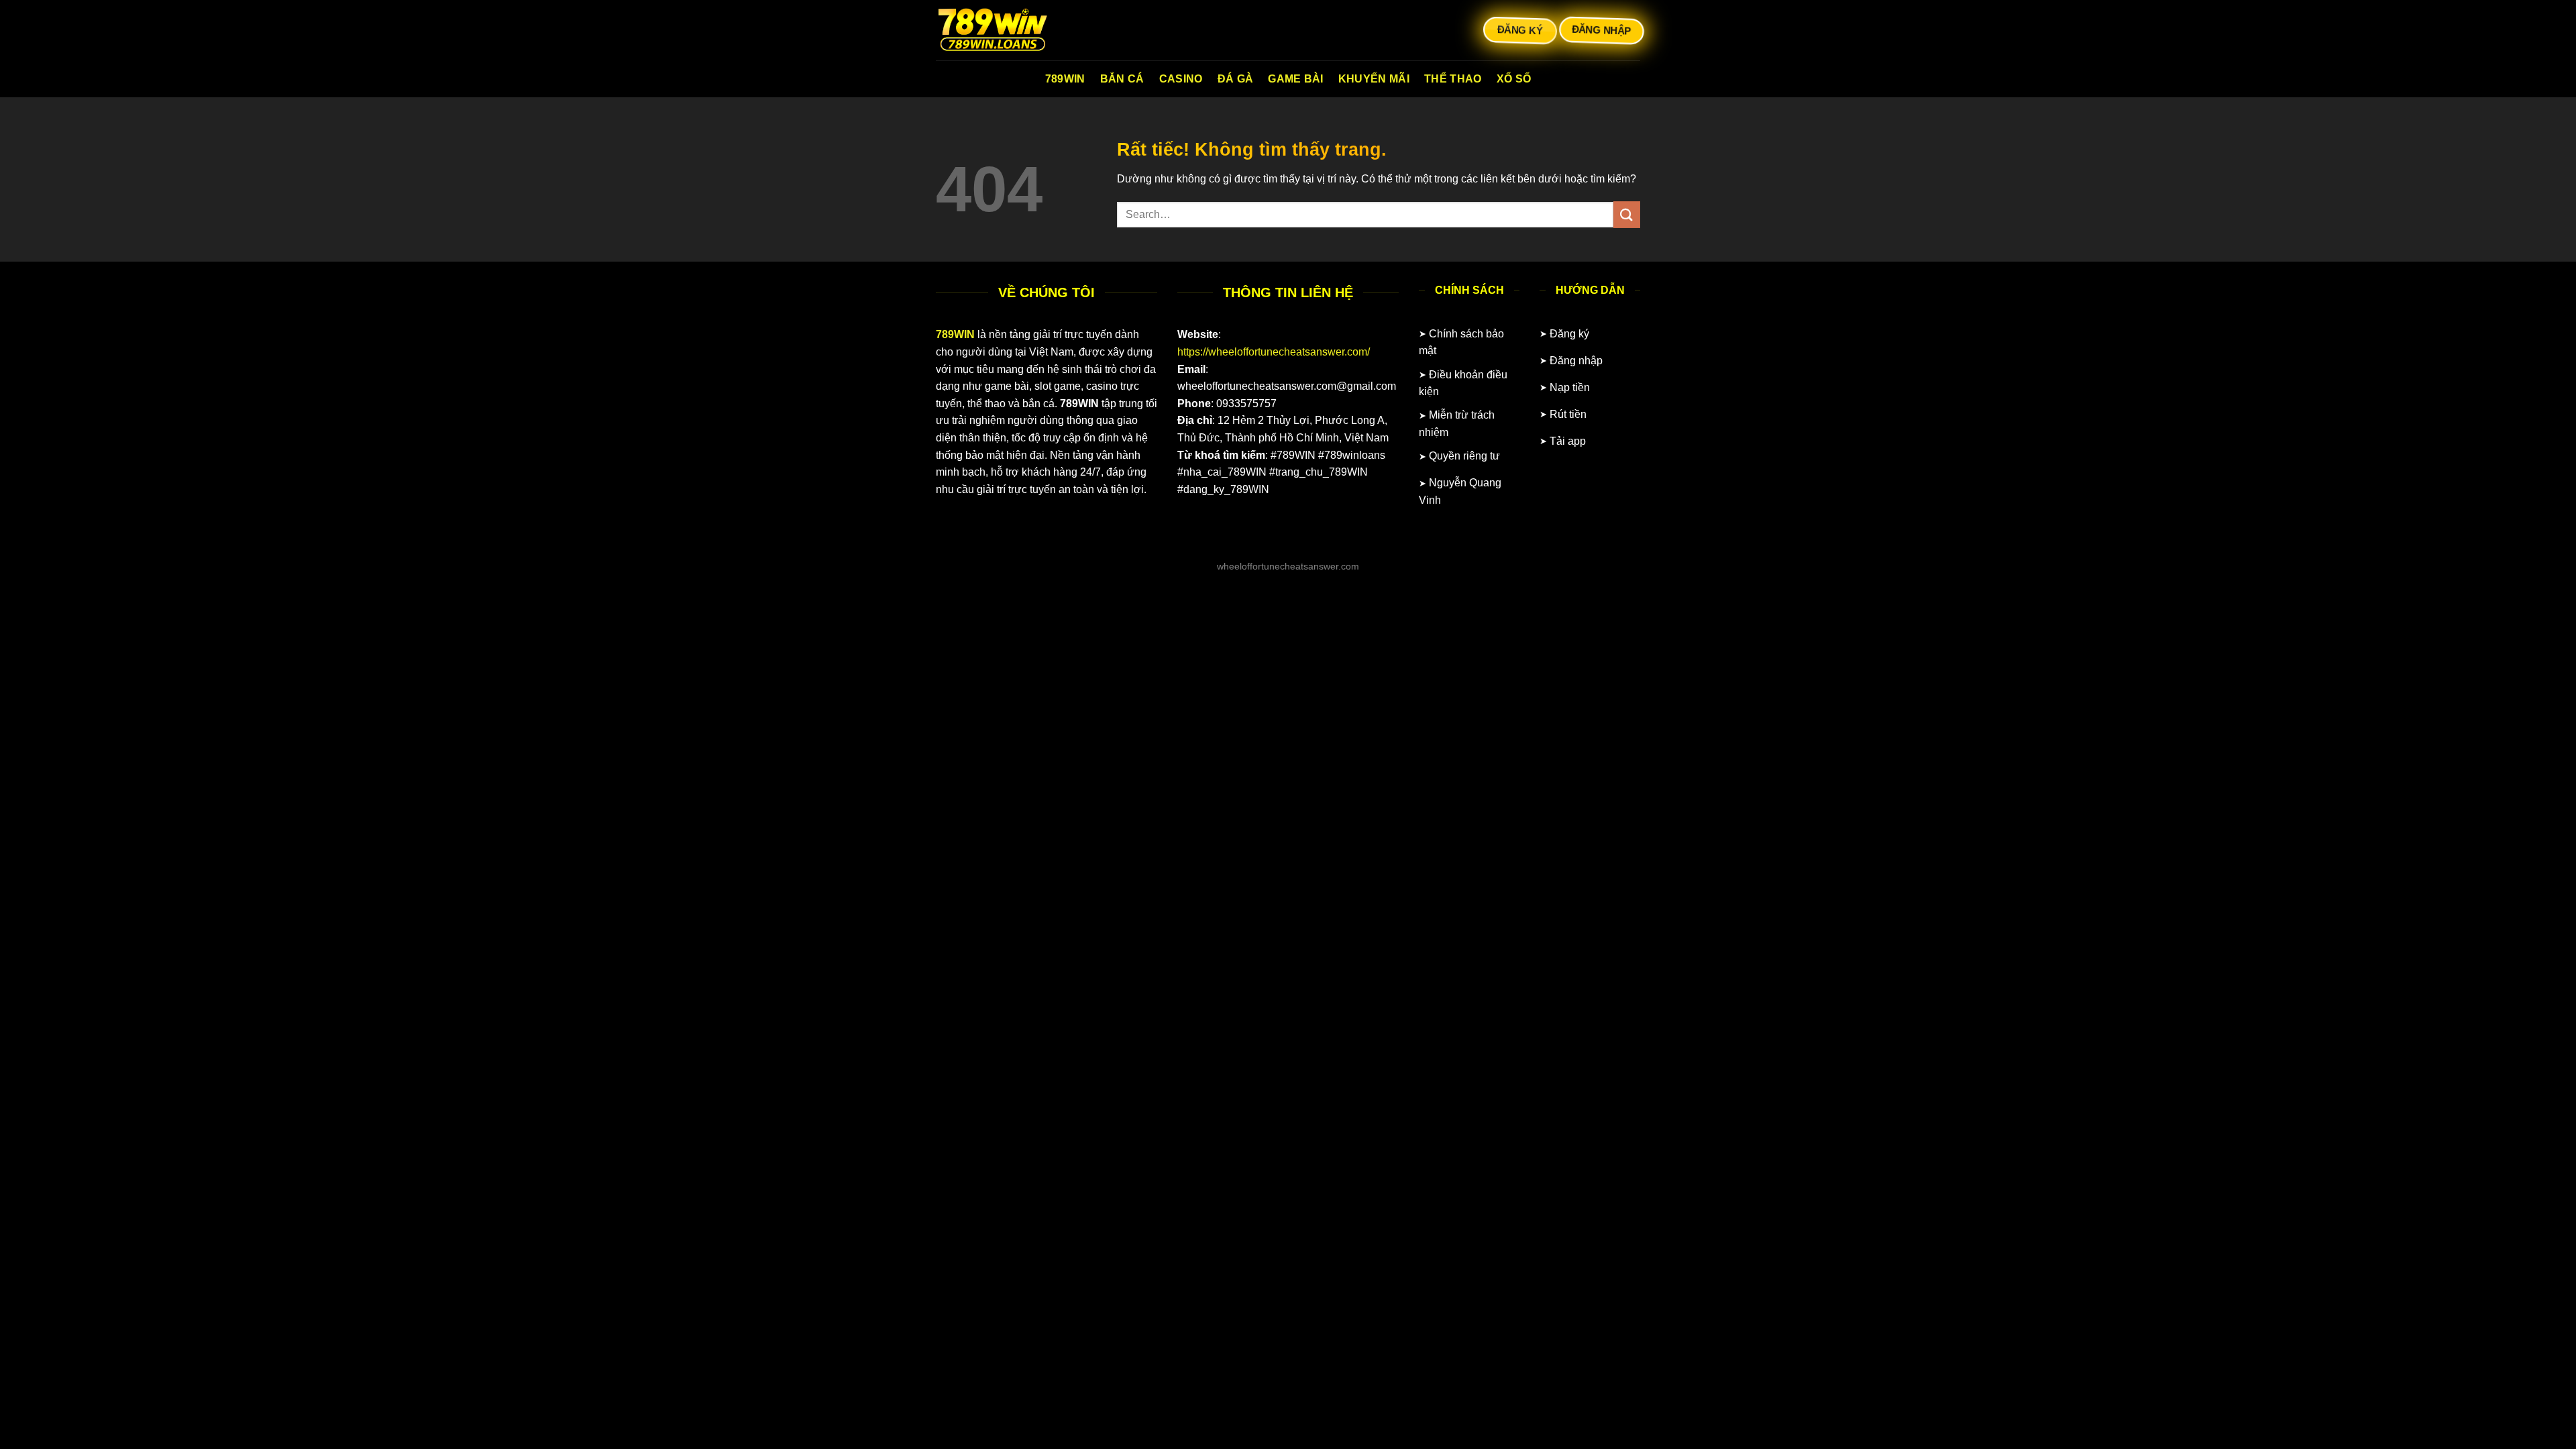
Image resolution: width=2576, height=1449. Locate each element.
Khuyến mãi (1374, 79)
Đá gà (1236, 79)
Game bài (1296, 79)
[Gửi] (1627, 214)
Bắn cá (1122, 79)
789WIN (1065, 79)
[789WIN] (1003, 30)
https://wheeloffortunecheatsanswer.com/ (1274, 352)
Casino (1181, 79)
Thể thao (1453, 79)
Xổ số (1514, 79)
